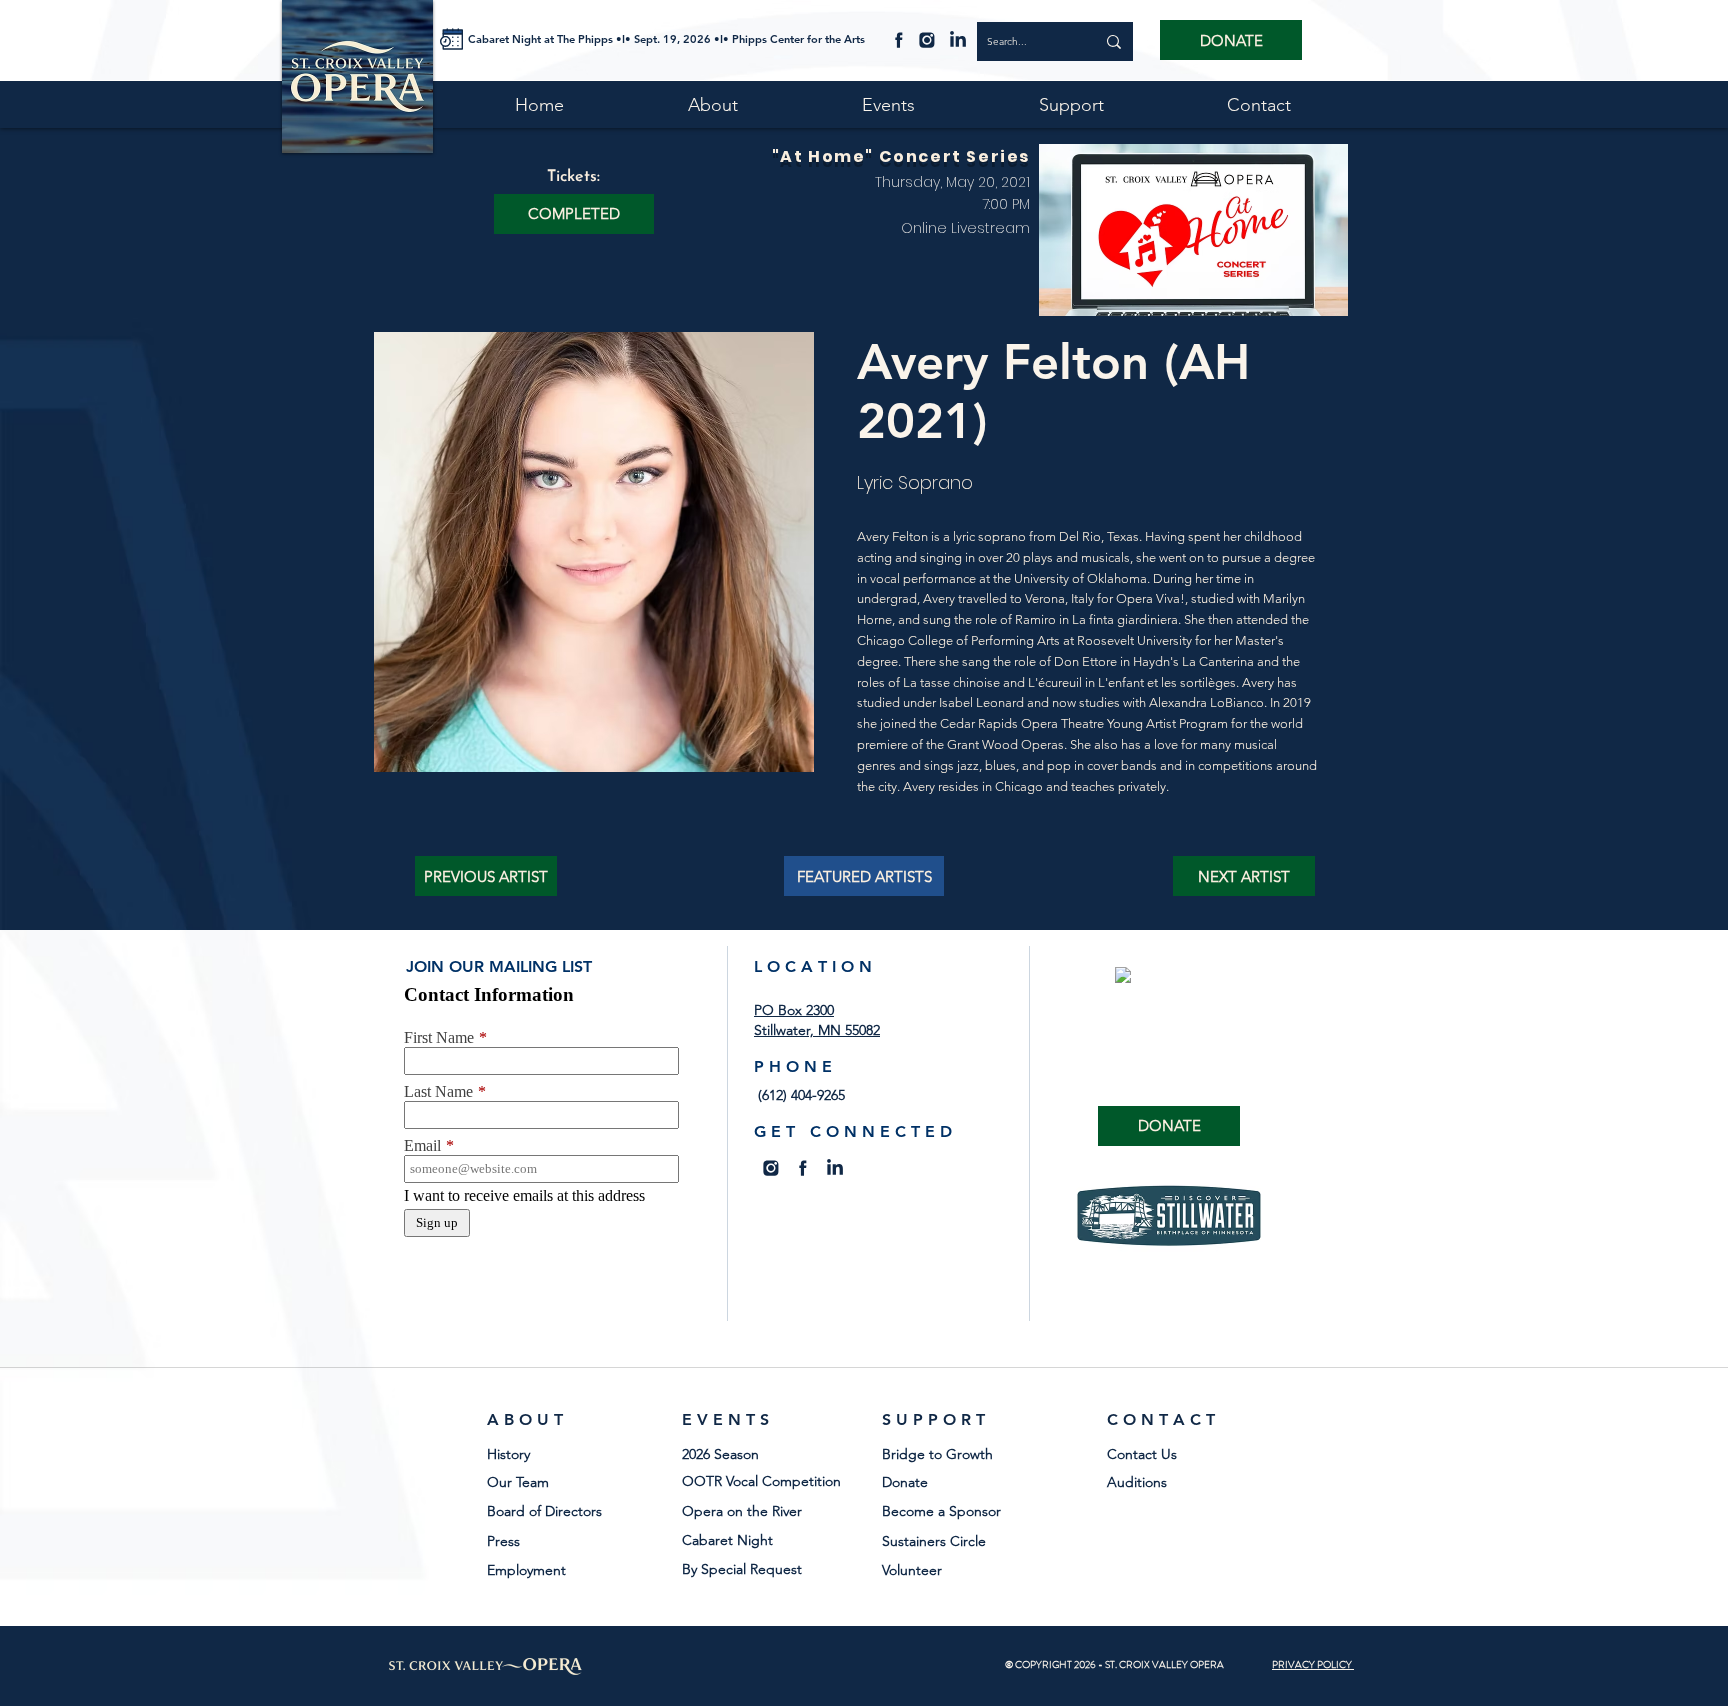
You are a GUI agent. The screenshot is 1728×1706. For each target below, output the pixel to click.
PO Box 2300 (794, 1010)
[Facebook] (899, 39)
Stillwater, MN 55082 (817, 1030)
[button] (574, 214)
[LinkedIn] (958, 39)
